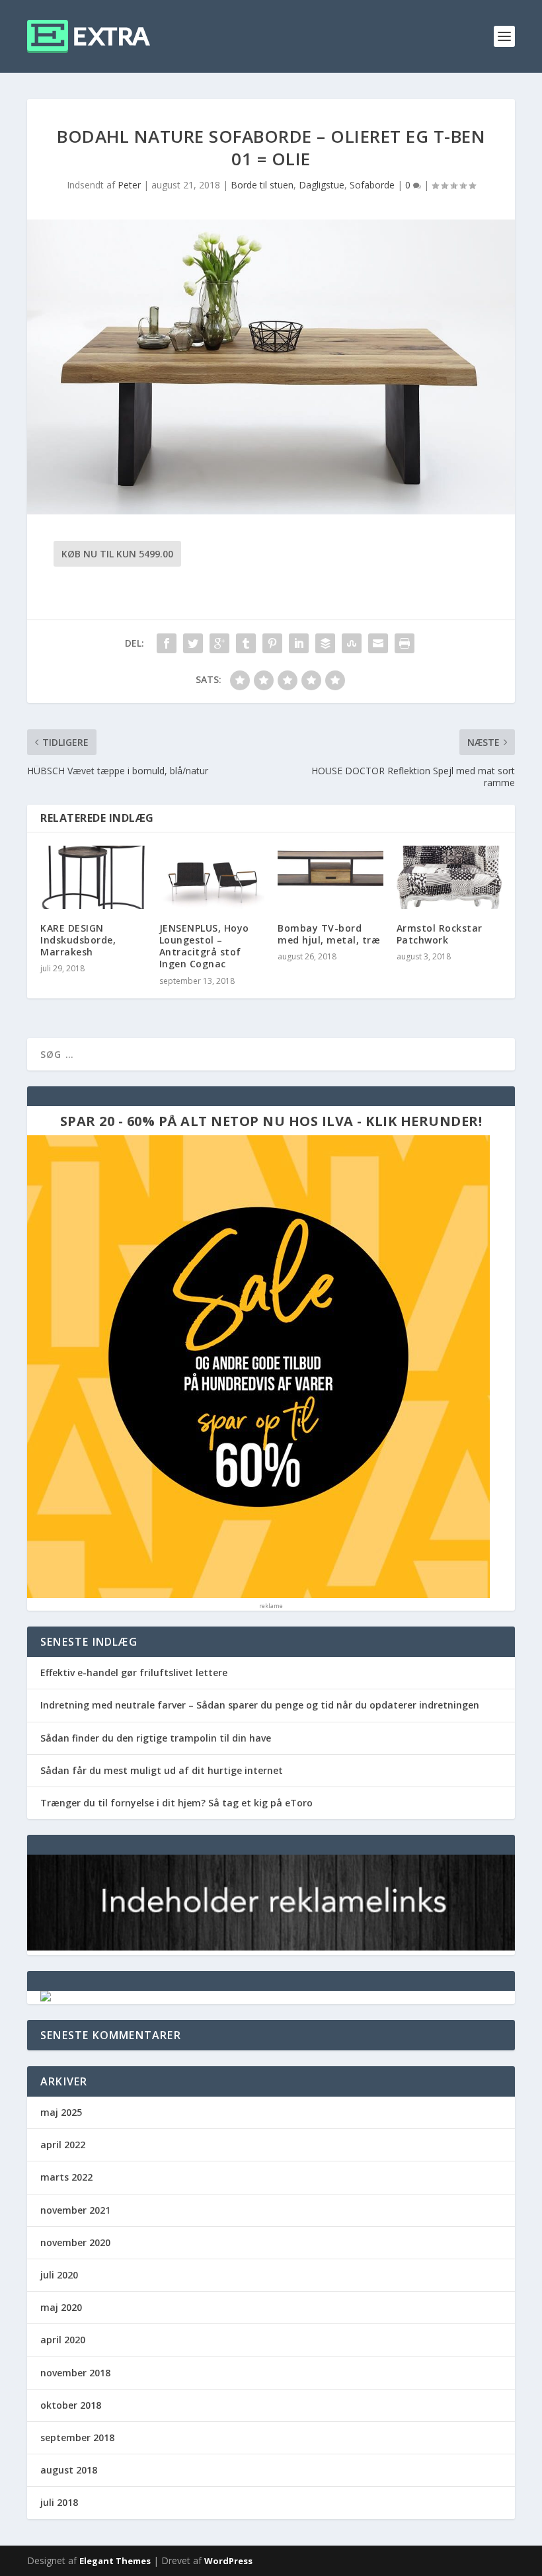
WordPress (228, 2561)
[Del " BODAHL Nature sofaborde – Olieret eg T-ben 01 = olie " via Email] (378, 643)
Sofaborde (372, 185)
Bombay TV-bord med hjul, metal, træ (329, 934)
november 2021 (75, 2210)
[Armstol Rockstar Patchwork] (449, 877)
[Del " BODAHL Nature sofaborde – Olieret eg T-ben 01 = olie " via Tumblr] (246, 643)
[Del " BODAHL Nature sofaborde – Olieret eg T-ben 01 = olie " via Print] (405, 643)
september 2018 (77, 2437)
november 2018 (75, 2373)
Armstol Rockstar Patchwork (440, 934)
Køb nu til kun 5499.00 (117, 554)
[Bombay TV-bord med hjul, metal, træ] (330, 877)
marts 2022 (66, 2177)
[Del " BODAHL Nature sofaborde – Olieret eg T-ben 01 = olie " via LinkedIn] (299, 643)
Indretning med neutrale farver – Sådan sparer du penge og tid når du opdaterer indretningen (260, 1705)
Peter (129, 185)
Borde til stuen (262, 185)
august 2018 (69, 2470)
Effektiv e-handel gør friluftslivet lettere (134, 1672)
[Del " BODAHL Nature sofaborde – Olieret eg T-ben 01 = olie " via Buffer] (325, 643)
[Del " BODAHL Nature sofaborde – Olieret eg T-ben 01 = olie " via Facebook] (167, 643)
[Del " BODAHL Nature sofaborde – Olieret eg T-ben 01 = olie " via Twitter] (193, 643)
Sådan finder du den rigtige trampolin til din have (156, 1738)
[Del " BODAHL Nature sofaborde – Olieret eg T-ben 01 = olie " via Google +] (219, 643)
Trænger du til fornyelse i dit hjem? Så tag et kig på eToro (176, 1803)
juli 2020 (59, 2275)
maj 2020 (61, 2307)
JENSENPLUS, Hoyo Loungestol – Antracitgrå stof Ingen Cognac (204, 946)
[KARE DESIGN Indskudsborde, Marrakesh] (93, 877)
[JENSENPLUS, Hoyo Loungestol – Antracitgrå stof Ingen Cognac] (212, 877)
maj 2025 (61, 2112)
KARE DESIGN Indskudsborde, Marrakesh (78, 940)
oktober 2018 (71, 2405)
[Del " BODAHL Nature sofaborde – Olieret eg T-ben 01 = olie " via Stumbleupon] (352, 643)
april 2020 (63, 2340)
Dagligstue (322, 185)
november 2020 (75, 2242)
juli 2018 (59, 2502)
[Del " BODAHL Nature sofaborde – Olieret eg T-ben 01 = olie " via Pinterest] (272, 643)
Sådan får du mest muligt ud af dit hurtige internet (162, 1770)
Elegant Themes (115, 2561)
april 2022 (63, 2145)
